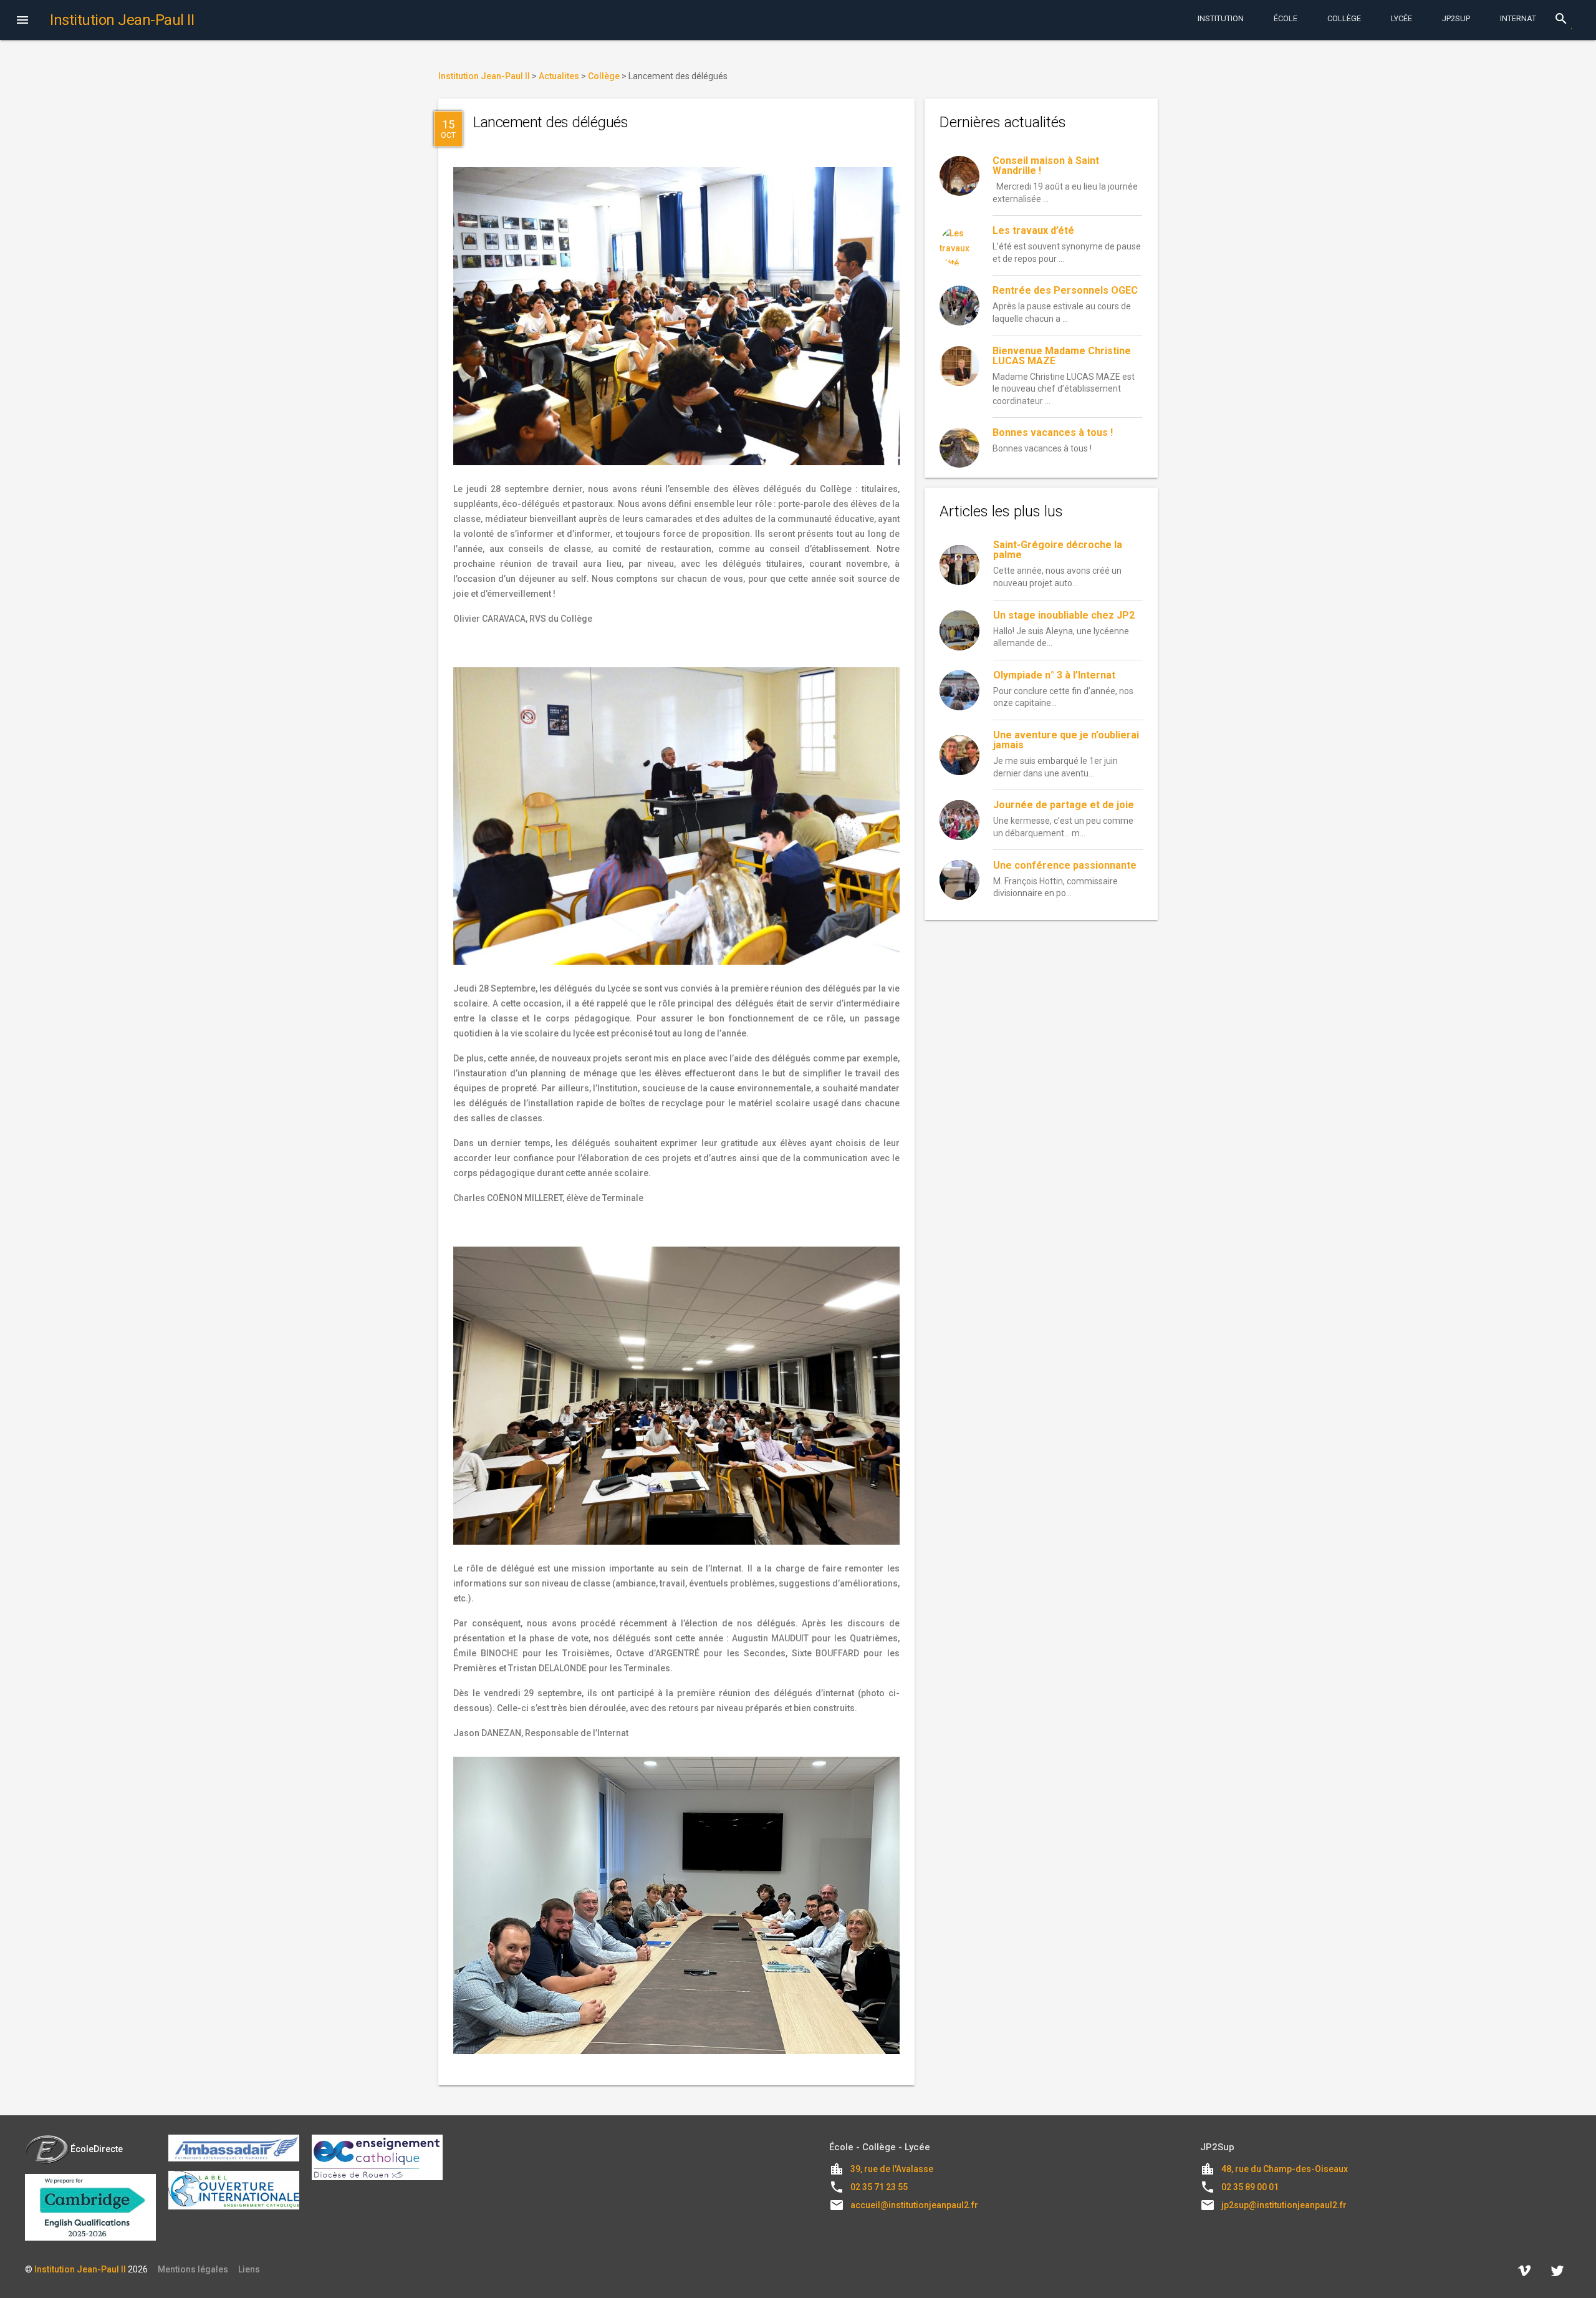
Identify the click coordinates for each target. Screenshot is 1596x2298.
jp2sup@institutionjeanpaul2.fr (1284, 2205)
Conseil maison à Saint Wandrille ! (1046, 166)
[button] (22, 21)
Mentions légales (193, 2269)
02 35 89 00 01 (1250, 2187)
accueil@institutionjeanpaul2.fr (914, 2205)
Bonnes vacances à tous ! (1053, 432)
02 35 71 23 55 (879, 2187)
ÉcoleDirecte (97, 2149)
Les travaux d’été (1033, 230)
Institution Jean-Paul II (80, 2269)
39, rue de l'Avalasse (892, 2169)
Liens (249, 2269)
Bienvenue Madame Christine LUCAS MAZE (1062, 356)
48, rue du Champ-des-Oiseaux (1285, 2169)
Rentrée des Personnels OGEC (1065, 290)
